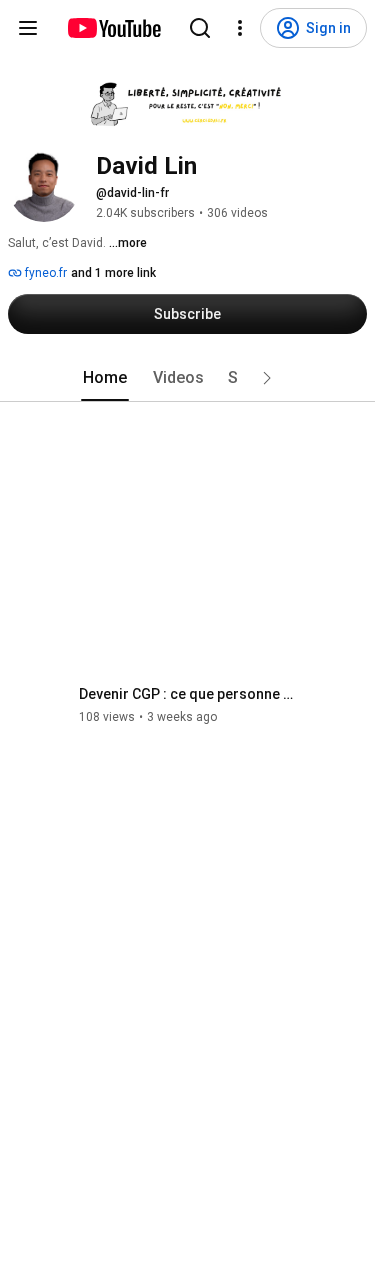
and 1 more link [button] (113, 273)
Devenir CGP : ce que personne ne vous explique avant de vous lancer (188, 694)
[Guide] (28, 28)
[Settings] (240, 28)
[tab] (105, 378)
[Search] (200, 28)
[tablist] (188, 378)
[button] (267, 378)
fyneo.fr (44, 273)
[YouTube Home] (113, 28)
